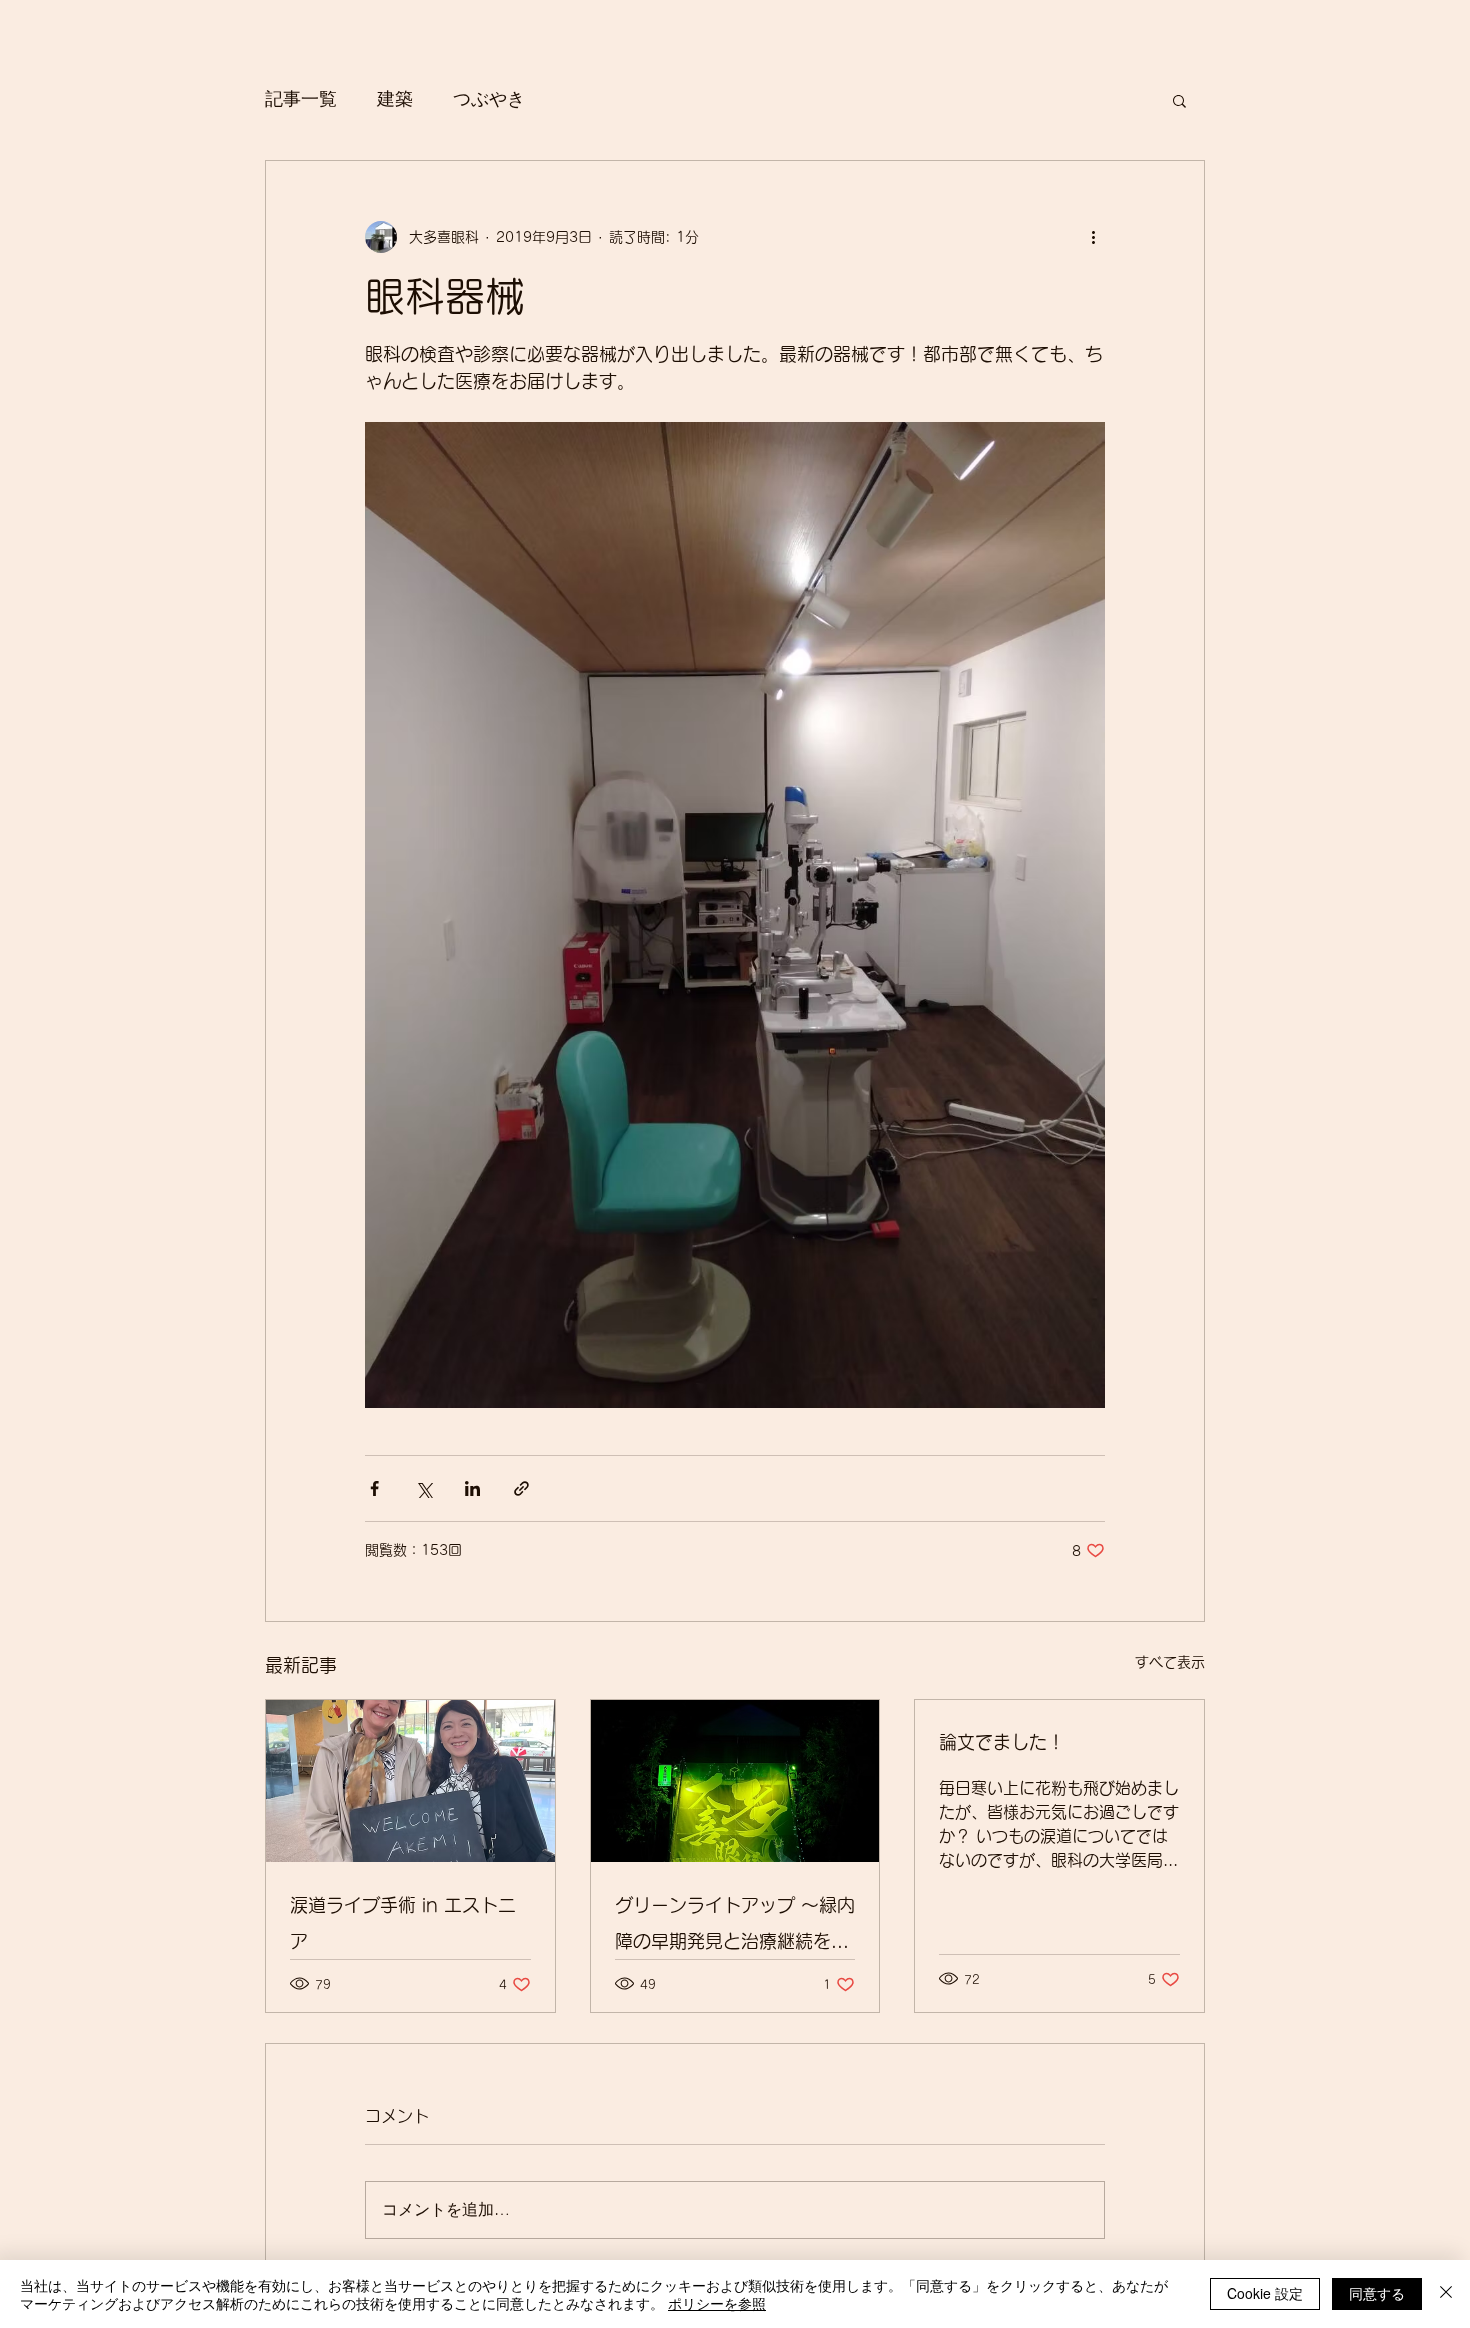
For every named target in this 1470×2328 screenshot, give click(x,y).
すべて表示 (1170, 1662)
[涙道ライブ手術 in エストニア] (410, 1781)
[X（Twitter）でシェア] (423, 1488)
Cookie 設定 (1265, 2293)
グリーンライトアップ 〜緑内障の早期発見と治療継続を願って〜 (735, 1927)
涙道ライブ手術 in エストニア (403, 1923)
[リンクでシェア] (521, 1488)
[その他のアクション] (1093, 237)
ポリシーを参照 (717, 2303)
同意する (1377, 2293)
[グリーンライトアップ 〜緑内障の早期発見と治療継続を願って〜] (735, 1781)
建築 (395, 99)
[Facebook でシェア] (374, 1488)
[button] (1179, 100)
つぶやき (489, 99)
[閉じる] (1446, 2294)
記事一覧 (301, 99)
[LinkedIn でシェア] (472, 1488)
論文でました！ (1002, 1742)
